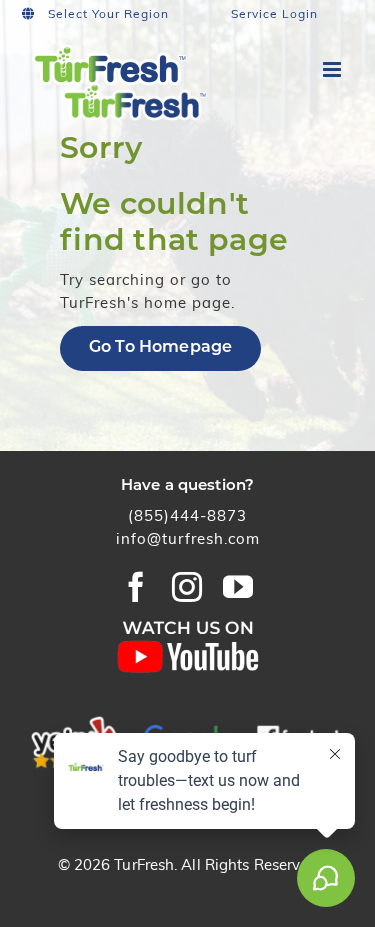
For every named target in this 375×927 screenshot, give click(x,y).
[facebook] (136, 587)
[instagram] (187, 587)
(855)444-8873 (187, 517)
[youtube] (238, 587)
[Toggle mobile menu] (334, 69)
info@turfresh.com (188, 540)
